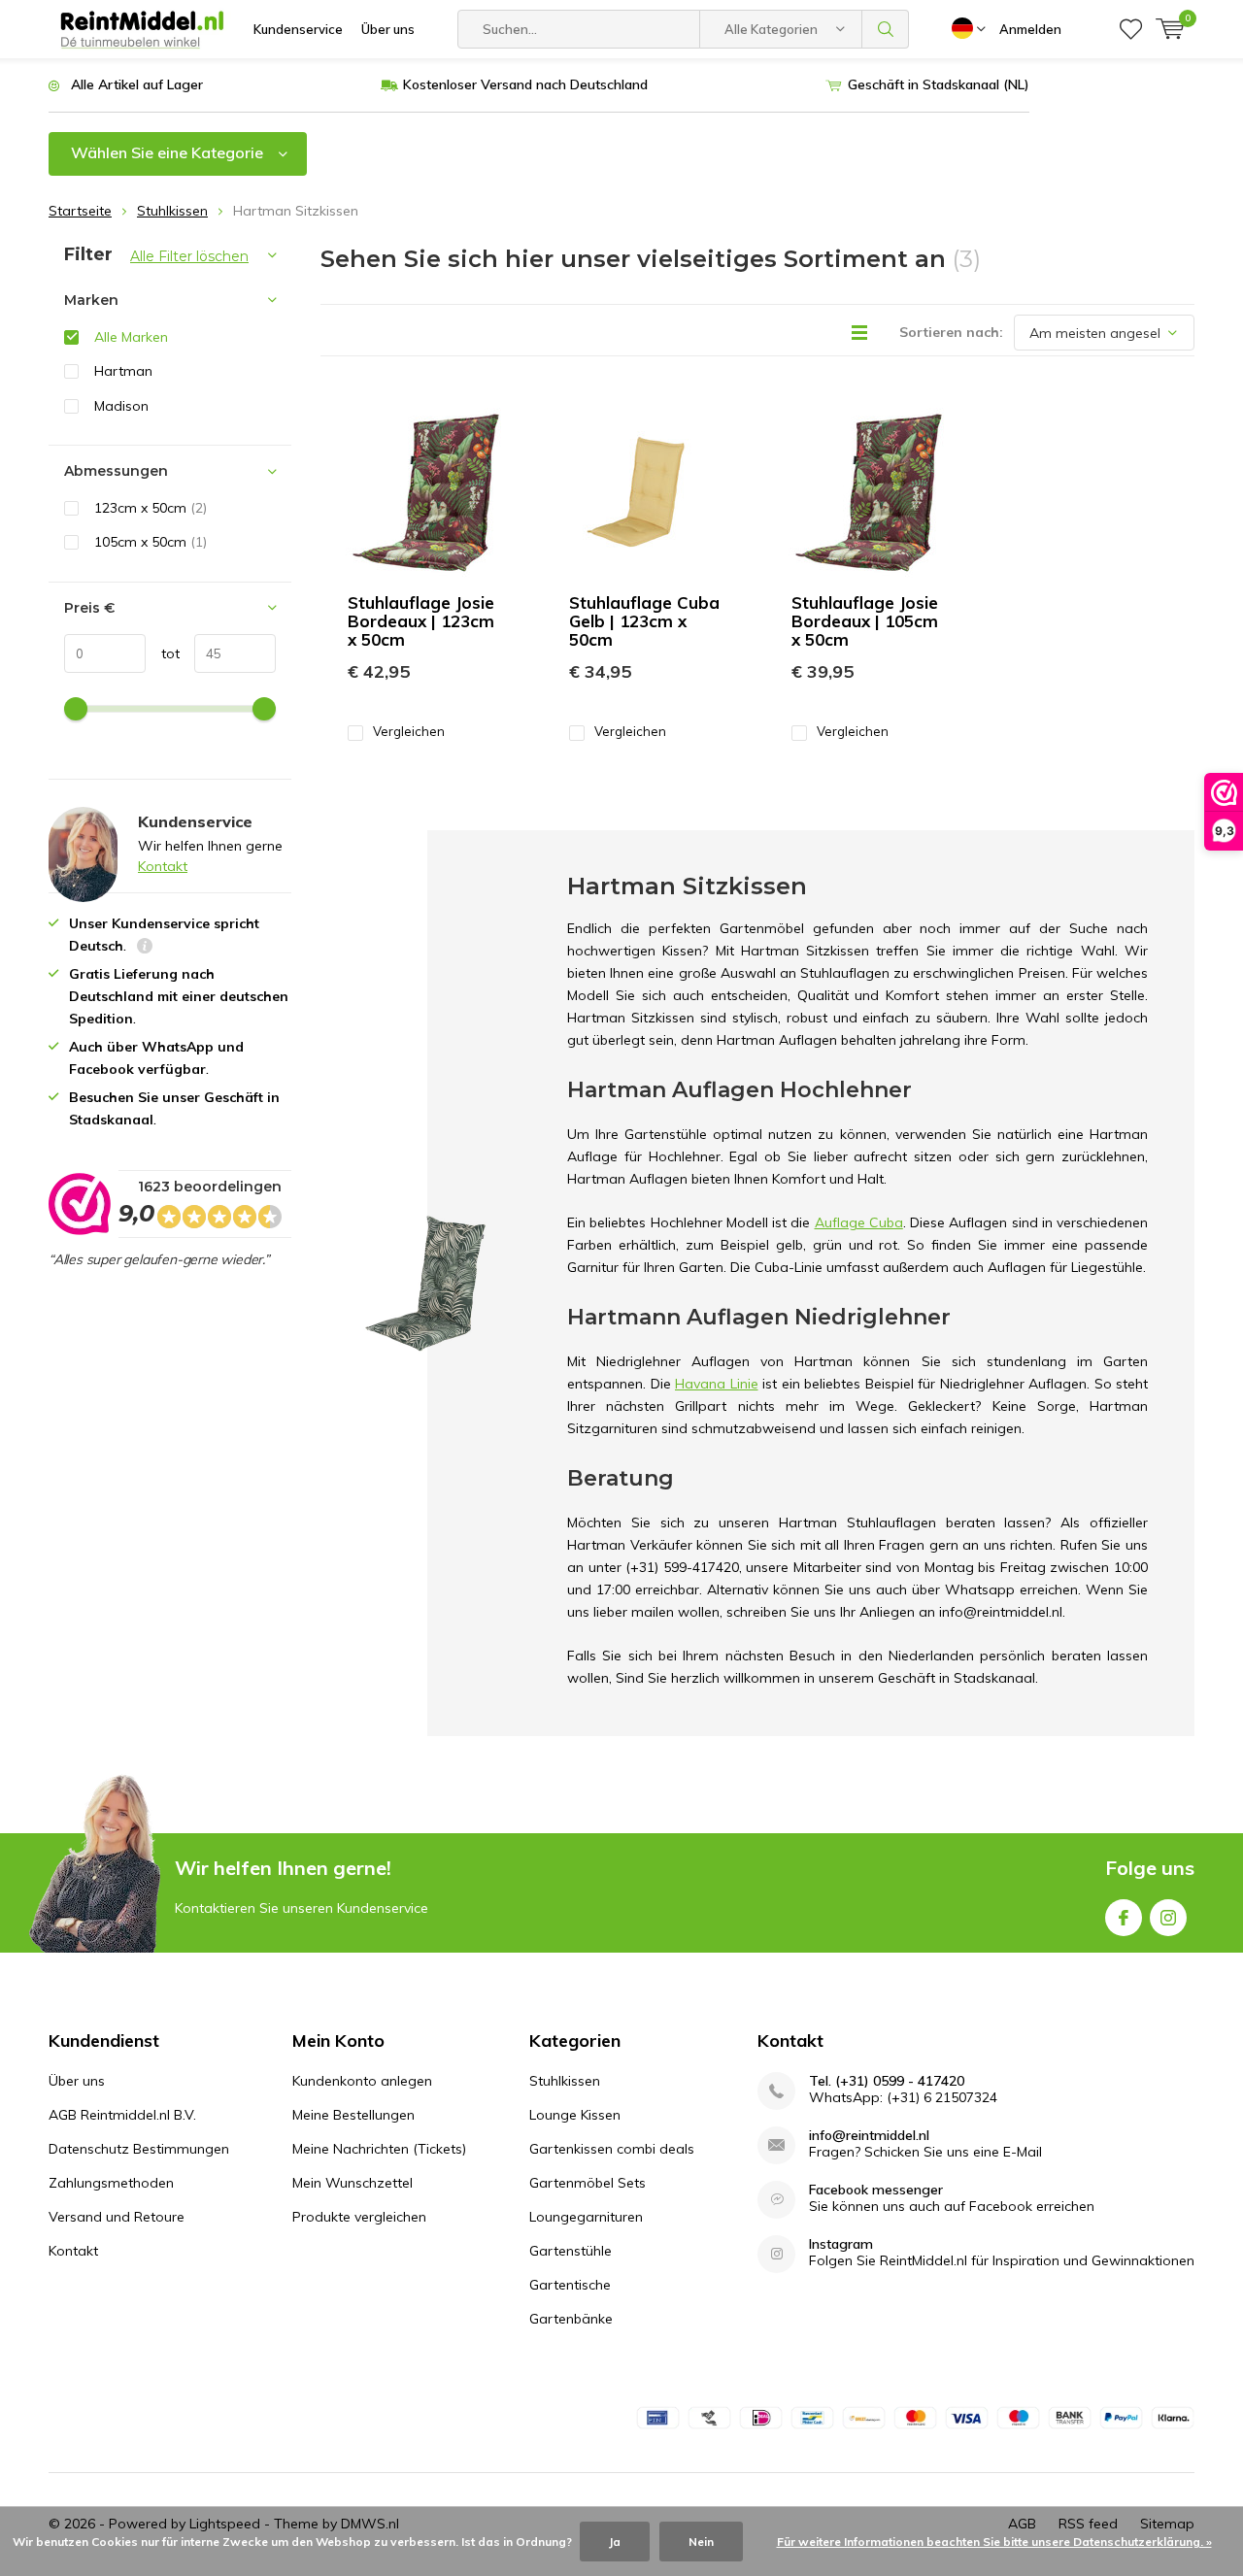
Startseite (80, 211)
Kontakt (163, 866)
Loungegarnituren (586, 2217)
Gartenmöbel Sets (588, 2183)
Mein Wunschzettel (353, 2183)
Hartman (123, 371)
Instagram (1168, 1918)
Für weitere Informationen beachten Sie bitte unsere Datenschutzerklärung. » (994, 2542)
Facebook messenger (876, 2190)
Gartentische (570, 2285)
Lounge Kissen (575, 2115)
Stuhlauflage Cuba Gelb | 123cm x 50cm (644, 621)
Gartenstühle (571, 2251)
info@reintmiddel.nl (869, 2136)
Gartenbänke (571, 2319)
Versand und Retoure (117, 2217)
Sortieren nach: (951, 332)
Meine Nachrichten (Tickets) (379, 2149)
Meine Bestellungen (353, 2115)
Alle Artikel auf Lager (137, 84)
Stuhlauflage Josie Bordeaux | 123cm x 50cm (421, 621)
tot (163, 653)
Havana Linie (717, 1384)
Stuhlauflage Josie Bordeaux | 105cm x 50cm (865, 621)
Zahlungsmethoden (111, 2183)
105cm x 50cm (151, 542)
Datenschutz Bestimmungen (139, 2149)
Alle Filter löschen (189, 256)
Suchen (886, 29)
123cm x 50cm (151, 508)
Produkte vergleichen (359, 2217)
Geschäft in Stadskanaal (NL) (939, 84)
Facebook (1124, 1918)
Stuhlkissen (172, 211)
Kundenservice (298, 29)
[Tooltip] (145, 948)
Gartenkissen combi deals (612, 2149)
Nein (701, 2542)
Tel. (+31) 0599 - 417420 (887, 2081)
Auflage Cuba (859, 1222)
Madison (121, 406)
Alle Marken (131, 337)
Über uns (388, 29)
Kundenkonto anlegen (362, 2081)
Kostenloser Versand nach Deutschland (525, 84)
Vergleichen (409, 731)
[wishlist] (1131, 29)
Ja (615, 2542)
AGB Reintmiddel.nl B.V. (122, 2115)
